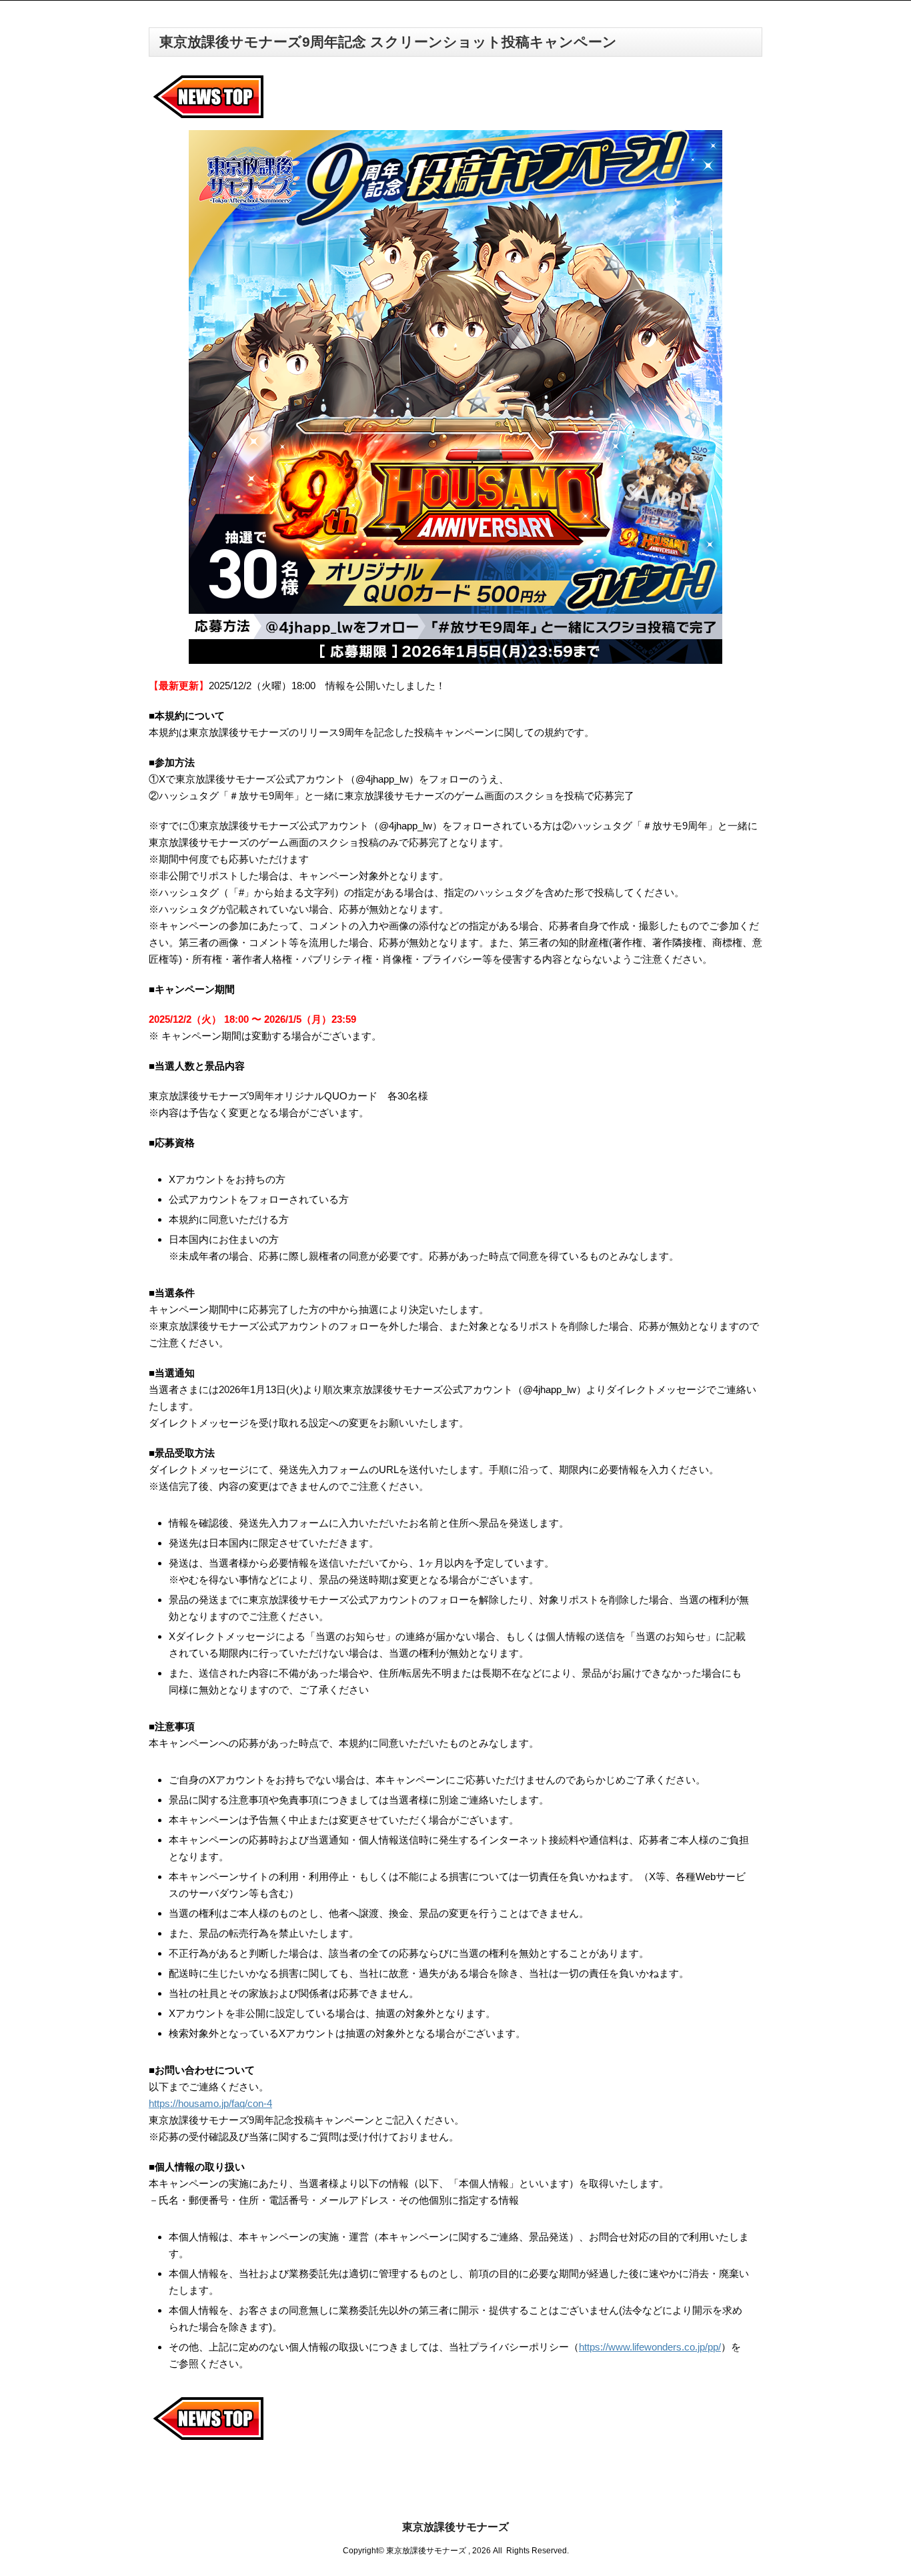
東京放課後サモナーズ (455, 2527)
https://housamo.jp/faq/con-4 (210, 2103)
